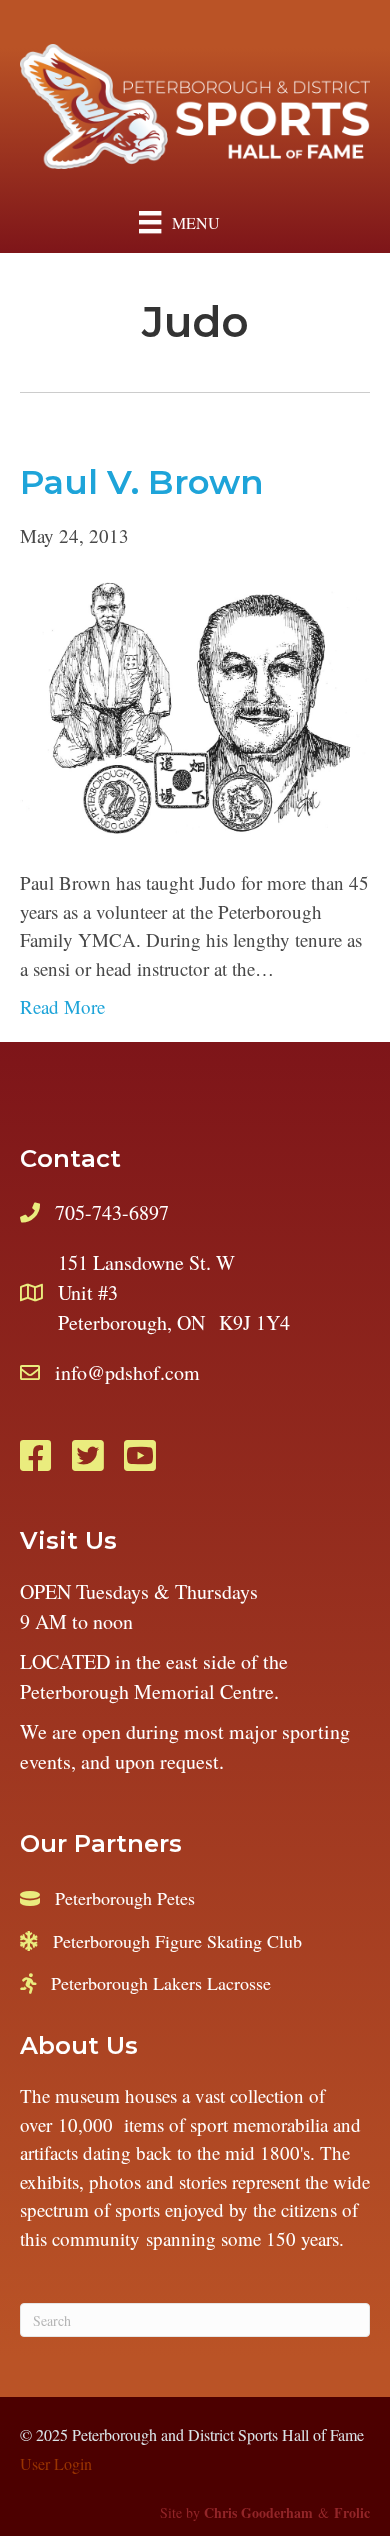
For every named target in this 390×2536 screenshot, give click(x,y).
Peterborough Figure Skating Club (177, 1941)
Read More (62, 1006)
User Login (56, 2463)
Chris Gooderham (258, 2512)
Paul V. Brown (142, 482)
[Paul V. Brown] (195, 706)
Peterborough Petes (125, 1898)
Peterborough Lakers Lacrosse (161, 1983)
